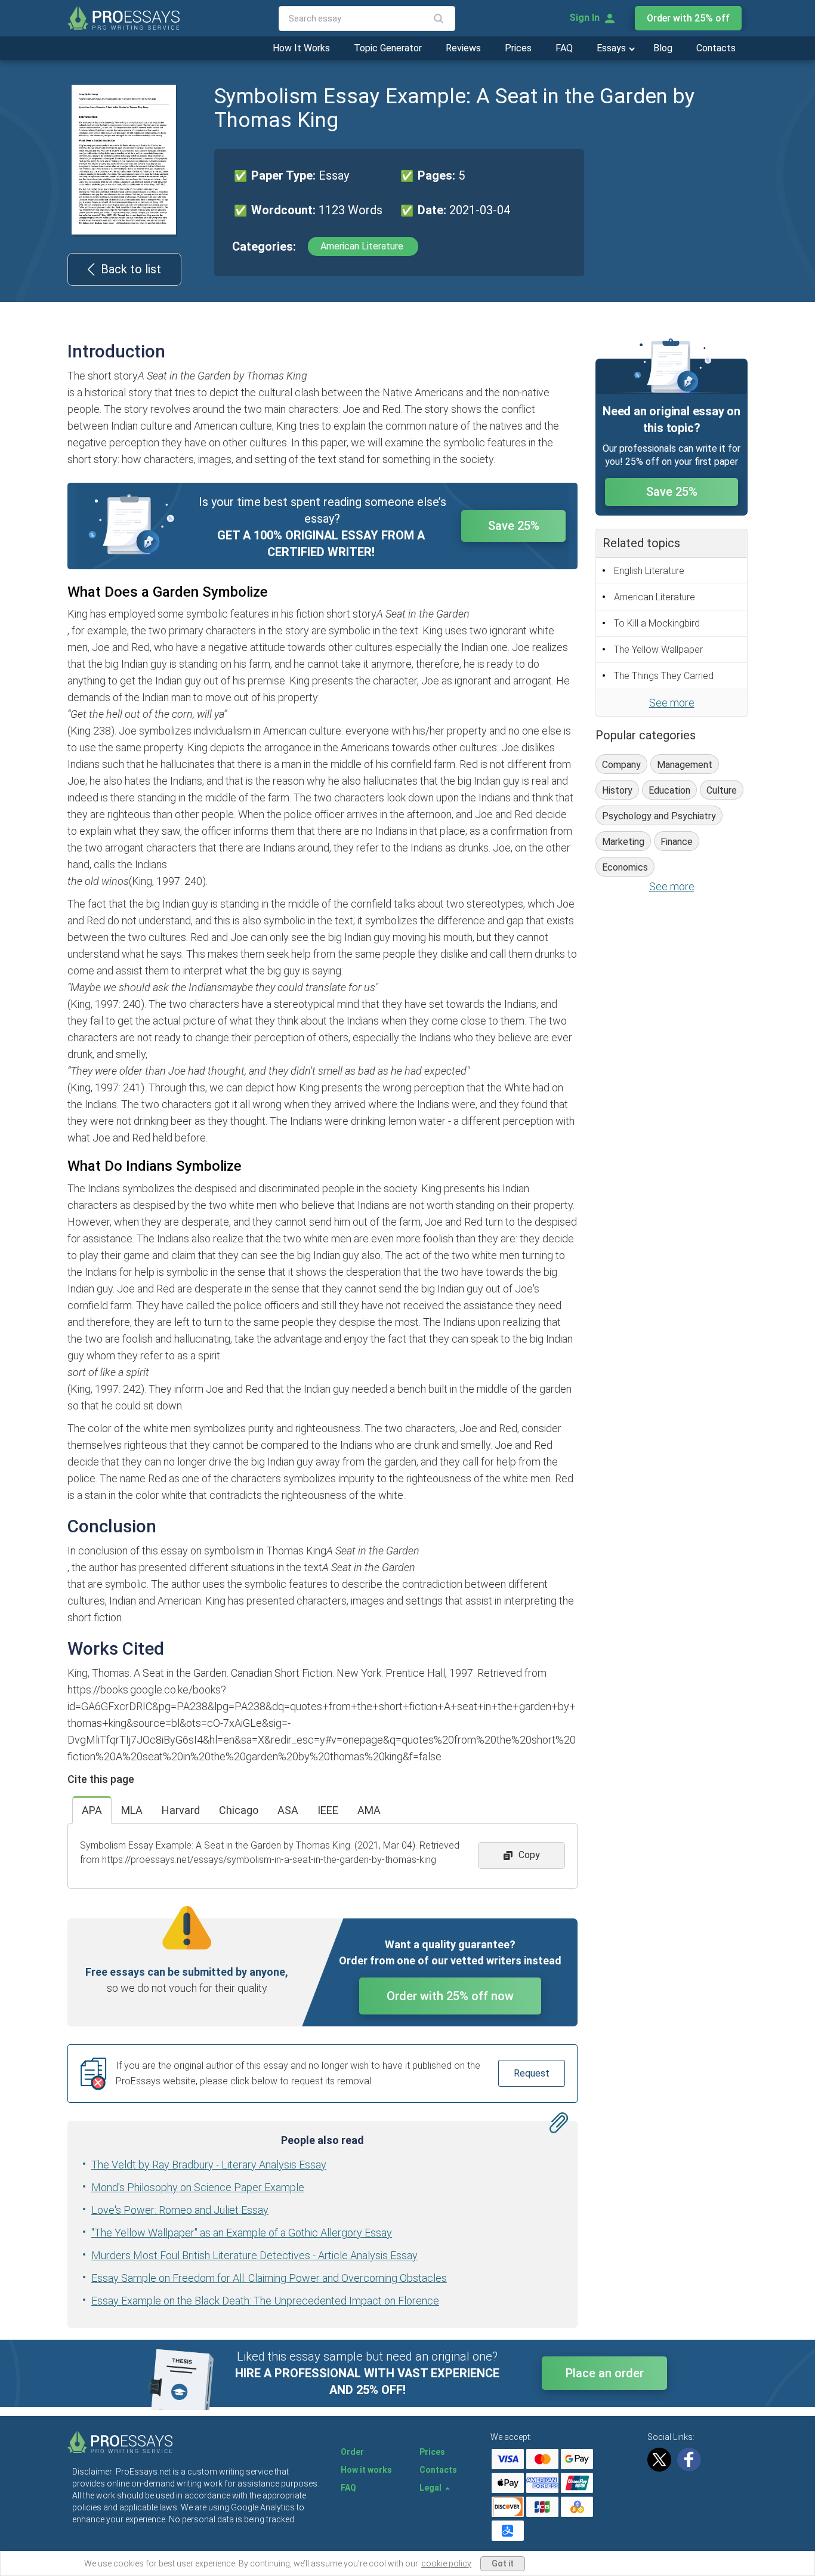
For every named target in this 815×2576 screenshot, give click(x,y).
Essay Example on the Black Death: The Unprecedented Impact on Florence (265, 2301)
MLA (132, 1810)
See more (672, 703)
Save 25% (514, 526)
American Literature (363, 246)
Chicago (239, 1810)
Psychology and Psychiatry (659, 816)
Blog (663, 48)
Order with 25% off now (450, 1996)
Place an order (605, 2373)
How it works (366, 2470)
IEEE (328, 1810)
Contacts (716, 48)
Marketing (623, 842)
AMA (369, 1810)
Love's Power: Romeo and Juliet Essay (180, 2210)
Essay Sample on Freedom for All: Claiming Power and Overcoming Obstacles (269, 2278)
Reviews (463, 48)
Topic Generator (388, 48)
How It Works (301, 48)
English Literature (649, 571)
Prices (518, 48)
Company (621, 765)
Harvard (181, 1810)
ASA (288, 1810)
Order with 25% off (688, 18)
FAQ (564, 48)
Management (685, 765)
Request (532, 2073)
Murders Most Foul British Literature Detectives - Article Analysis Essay (254, 2255)
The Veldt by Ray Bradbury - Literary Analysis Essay (209, 2165)
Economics (625, 867)
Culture (722, 790)
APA (92, 1810)
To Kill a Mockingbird (657, 623)
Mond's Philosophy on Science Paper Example (198, 2187)
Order (352, 2452)
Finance (677, 842)
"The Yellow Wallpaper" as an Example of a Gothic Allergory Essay (242, 2233)
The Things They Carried (664, 676)
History (617, 790)
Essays (612, 48)
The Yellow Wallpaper (658, 650)
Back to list (131, 269)
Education (669, 790)
